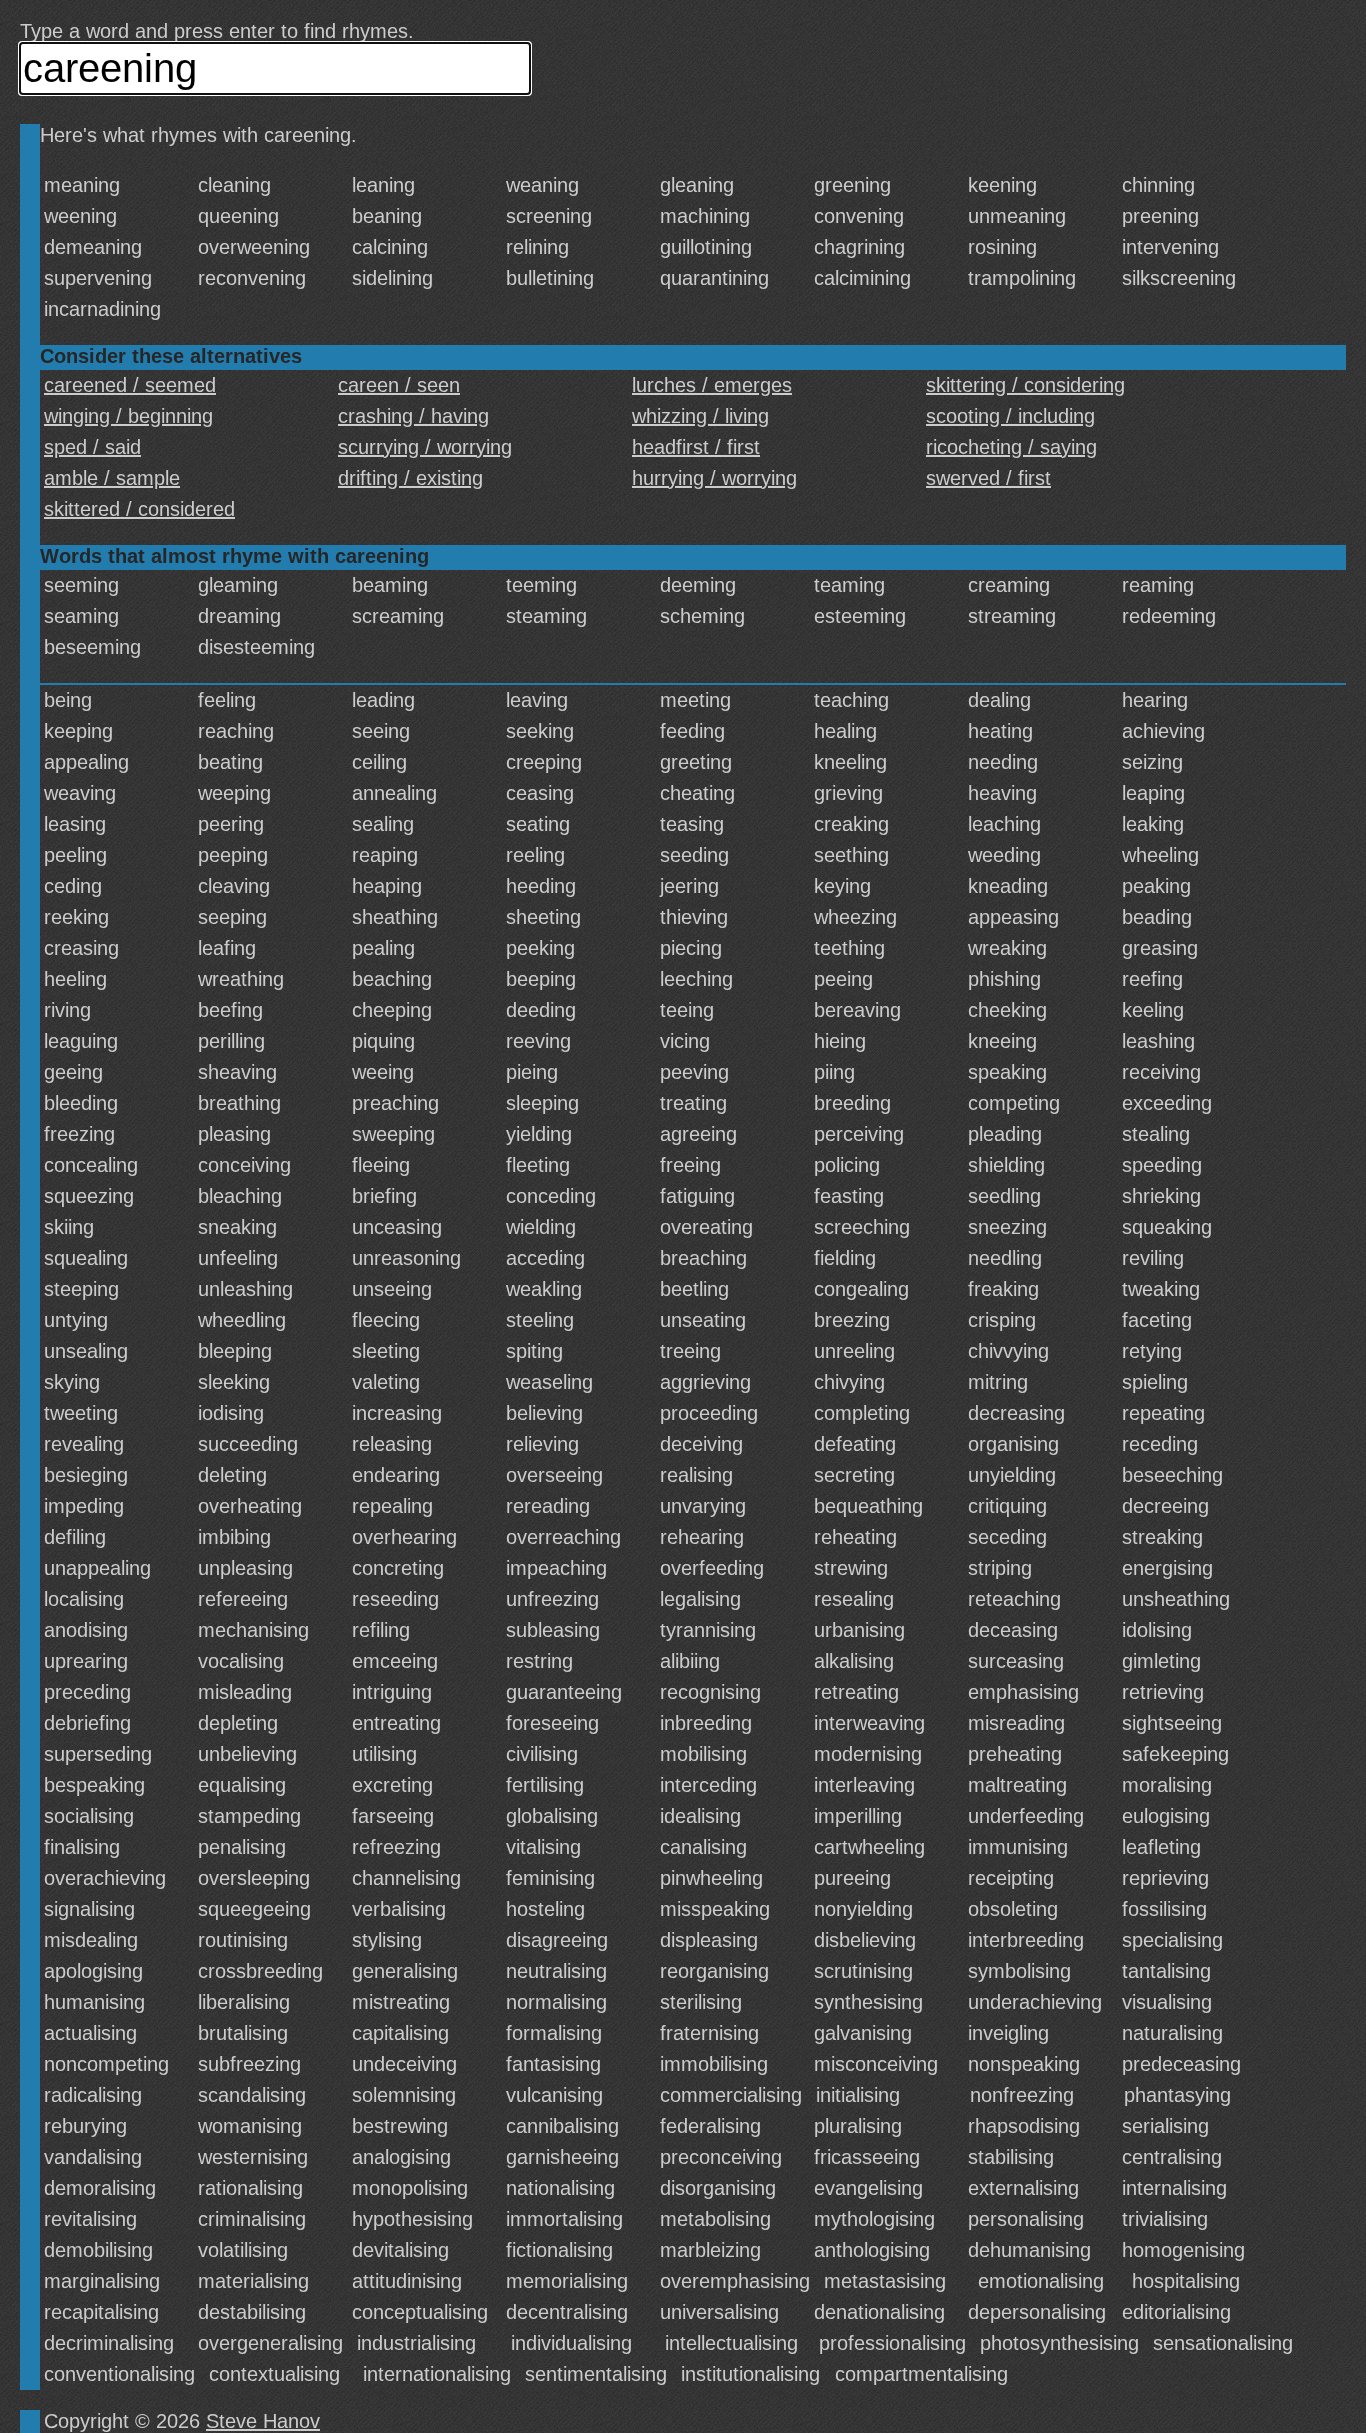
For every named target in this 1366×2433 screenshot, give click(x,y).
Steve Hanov (263, 2421)
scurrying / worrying (425, 447)
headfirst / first (696, 447)
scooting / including (1010, 416)
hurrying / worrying (714, 478)
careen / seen (399, 385)
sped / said (92, 447)
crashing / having (413, 416)
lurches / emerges (712, 385)
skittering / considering (1025, 385)
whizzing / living (700, 416)
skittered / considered (139, 509)
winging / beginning (128, 416)
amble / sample (112, 478)
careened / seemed (130, 385)
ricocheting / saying (1011, 447)
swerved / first (988, 478)
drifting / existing (410, 478)
